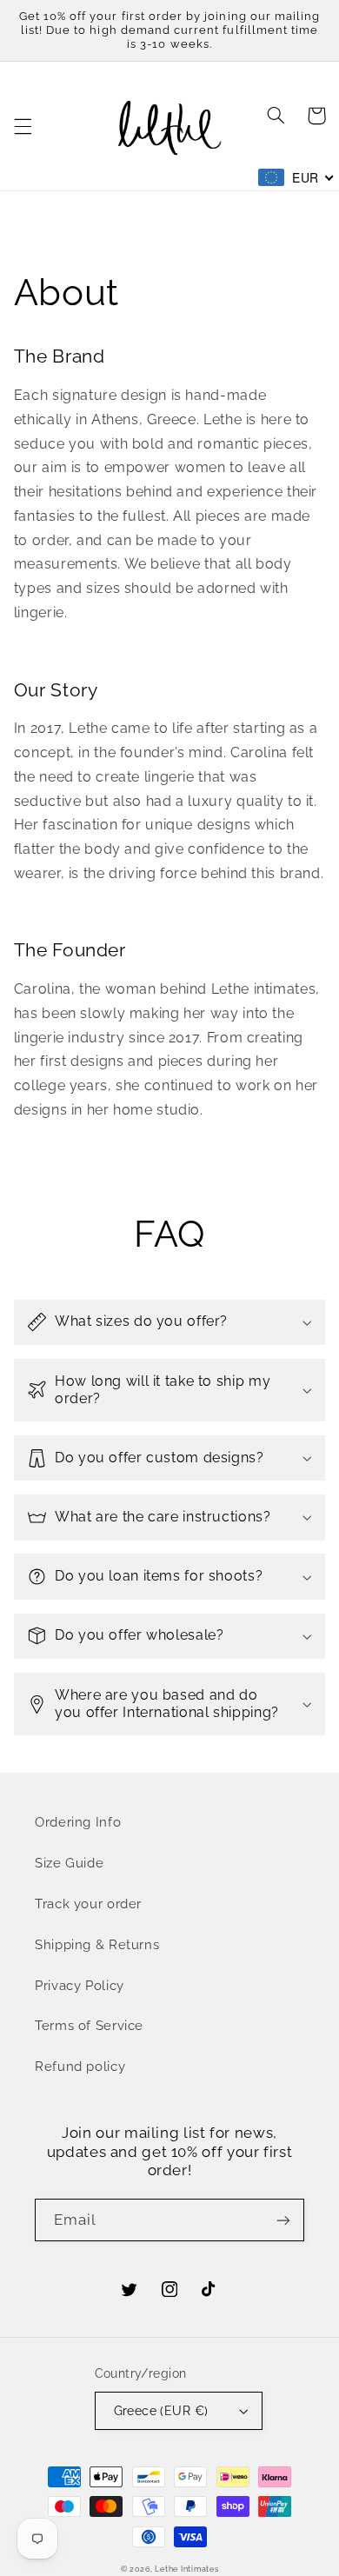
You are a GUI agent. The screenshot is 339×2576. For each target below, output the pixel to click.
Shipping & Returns (97, 1944)
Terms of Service (89, 2025)
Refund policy (80, 2066)
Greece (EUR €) (161, 2411)
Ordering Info (78, 1822)
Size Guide (69, 1863)
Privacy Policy (80, 1985)
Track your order (88, 1904)
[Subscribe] (283, 2220)
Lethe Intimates (186, 2569)
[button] (23, 126)
